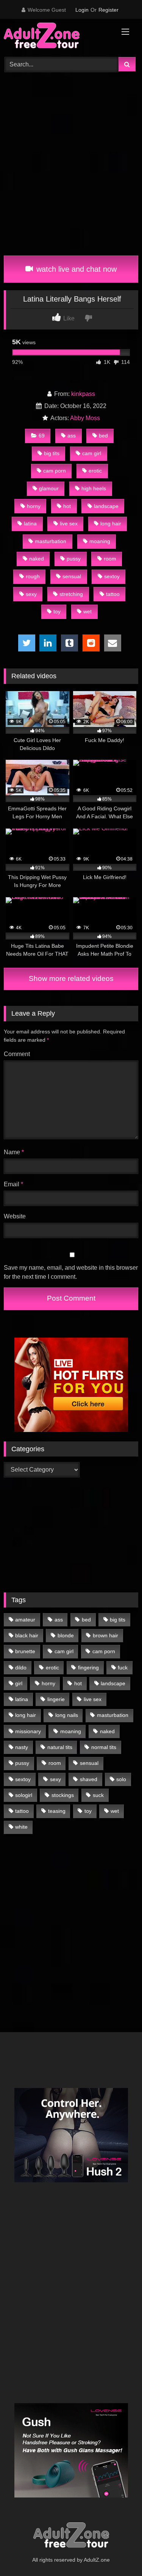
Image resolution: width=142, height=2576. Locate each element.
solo (121, 1779)
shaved (89, 1779)
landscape (106, 506)
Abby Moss (85, 418)
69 (42, 436)
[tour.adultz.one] (58, 37)
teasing (57, 1811)
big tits (52, 453)
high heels (94, 488)
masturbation (51, 541)
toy (57, 611)
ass (72, 436)
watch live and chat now (75, 269)
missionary (28, 1731)
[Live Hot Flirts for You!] (71, 1430)
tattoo (113, 594)
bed (103, 436)
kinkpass (83, 394)
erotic (95, 471)
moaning (100, 541)
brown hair (105, 1635)
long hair (111, 524)
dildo (21, 1668)
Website (15, 1216)
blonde (66, 1635)
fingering (88, 1668)
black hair (27, 1635)
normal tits (104, 1747)
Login (82, 10)
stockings (63, 1795)
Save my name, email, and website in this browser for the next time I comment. (71, 1272)
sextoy (112, 576)
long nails (67, 1715)
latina (30, 524)
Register (108, 10)
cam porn (55, 471)
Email (13, 1184)
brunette (25, 1651)
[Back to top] (119, 2554)
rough (33, 576)
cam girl (92, 453)
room (110, 559)
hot (67, 506)
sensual (72, 576)
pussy (74, 559)
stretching (71, 594)
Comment (17, 1054)
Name (14, 1152)
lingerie (56, 1699)
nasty (22, 1747)
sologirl (24, 1795)
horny (34, 506)
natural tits (60, 1747)
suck (98, 1795)
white (21, 1827)
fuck (123, 1668)
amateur (25, 1620)
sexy (31, 594)
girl (19, 1683)
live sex (69, 524)
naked (37, 559)
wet (87, 611)
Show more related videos (71, 979)
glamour (49, 488)
